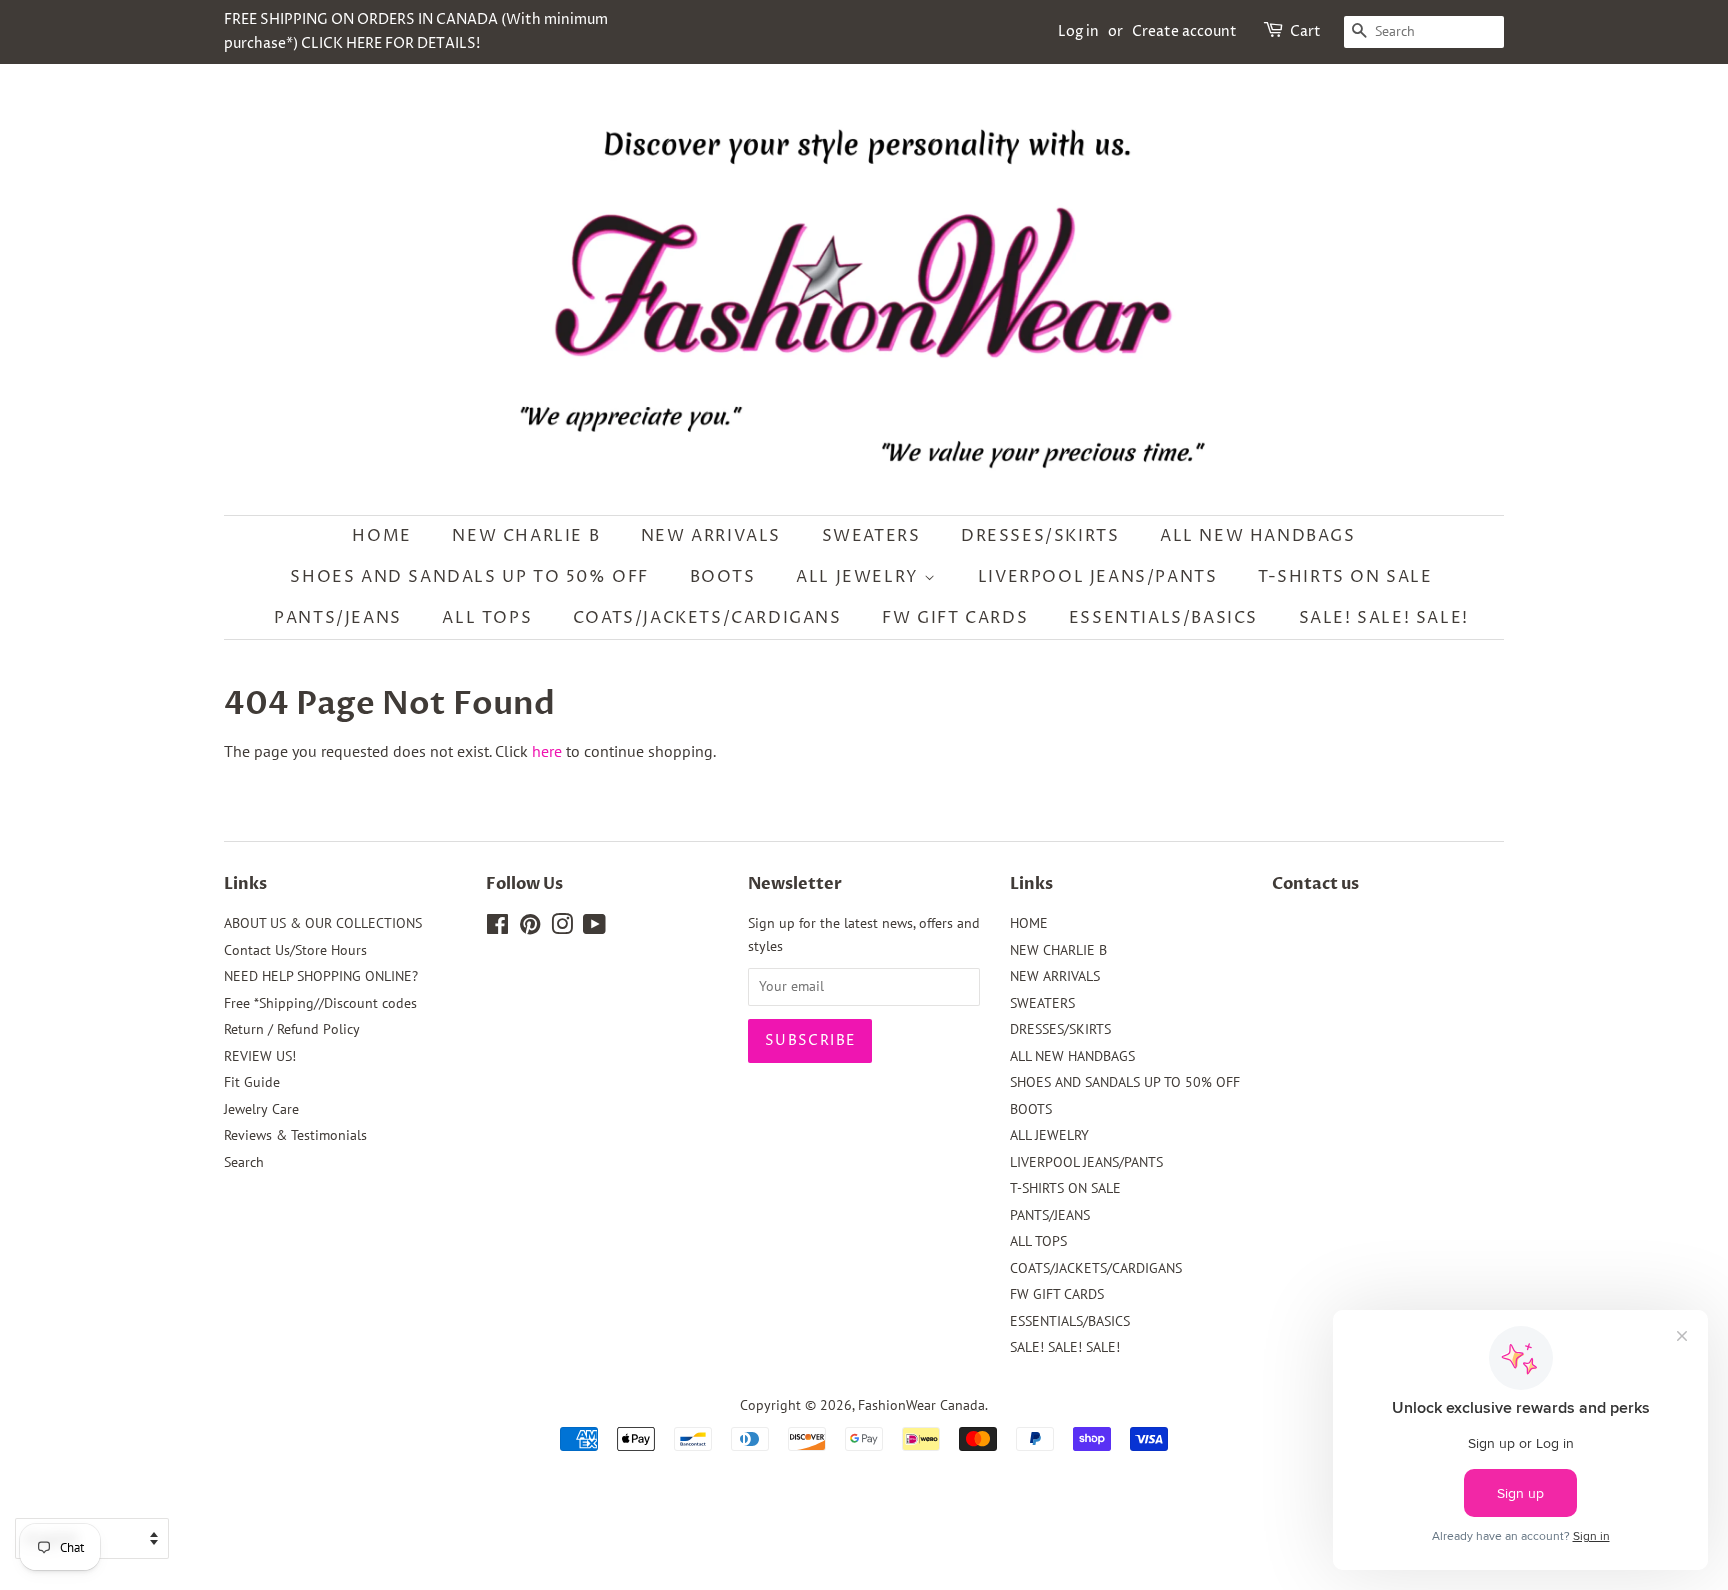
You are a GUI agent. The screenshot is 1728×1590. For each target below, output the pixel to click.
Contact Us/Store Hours (295, 950)
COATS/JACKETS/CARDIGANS (707, 618)
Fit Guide (252, 1082)
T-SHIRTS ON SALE (1345, 577)
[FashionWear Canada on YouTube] (594, 928)
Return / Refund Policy (292, 1029)
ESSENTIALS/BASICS (1163, 618)
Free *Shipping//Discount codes (320, 1003)
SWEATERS (871, 536)
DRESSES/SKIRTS (1040, 536)
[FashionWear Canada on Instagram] (562, 928)
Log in (1078, 31)
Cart (1305, 31)
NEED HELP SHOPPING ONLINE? (321, 976)
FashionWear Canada (921, 1405)
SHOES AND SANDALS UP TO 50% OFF (469, 577)
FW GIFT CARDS (955, 618)
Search (244, 1162)
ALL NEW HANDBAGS (1258, 536)
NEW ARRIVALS (711, 536)
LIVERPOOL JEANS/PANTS (1098, 577)
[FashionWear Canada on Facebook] (497, 928)
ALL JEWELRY (860, 577)
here (547, 751)
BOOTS (723, 577)
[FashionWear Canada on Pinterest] (530, 928)
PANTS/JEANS (338, 618)
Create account (1184, 31)
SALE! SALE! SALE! (1384, 618)
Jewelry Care (261, 1109)
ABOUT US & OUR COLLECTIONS (323, 923)
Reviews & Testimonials (295, 1135)
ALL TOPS (487, 618)
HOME (381, 536)
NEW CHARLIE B (526, 536)
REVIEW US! (260, 1056)
